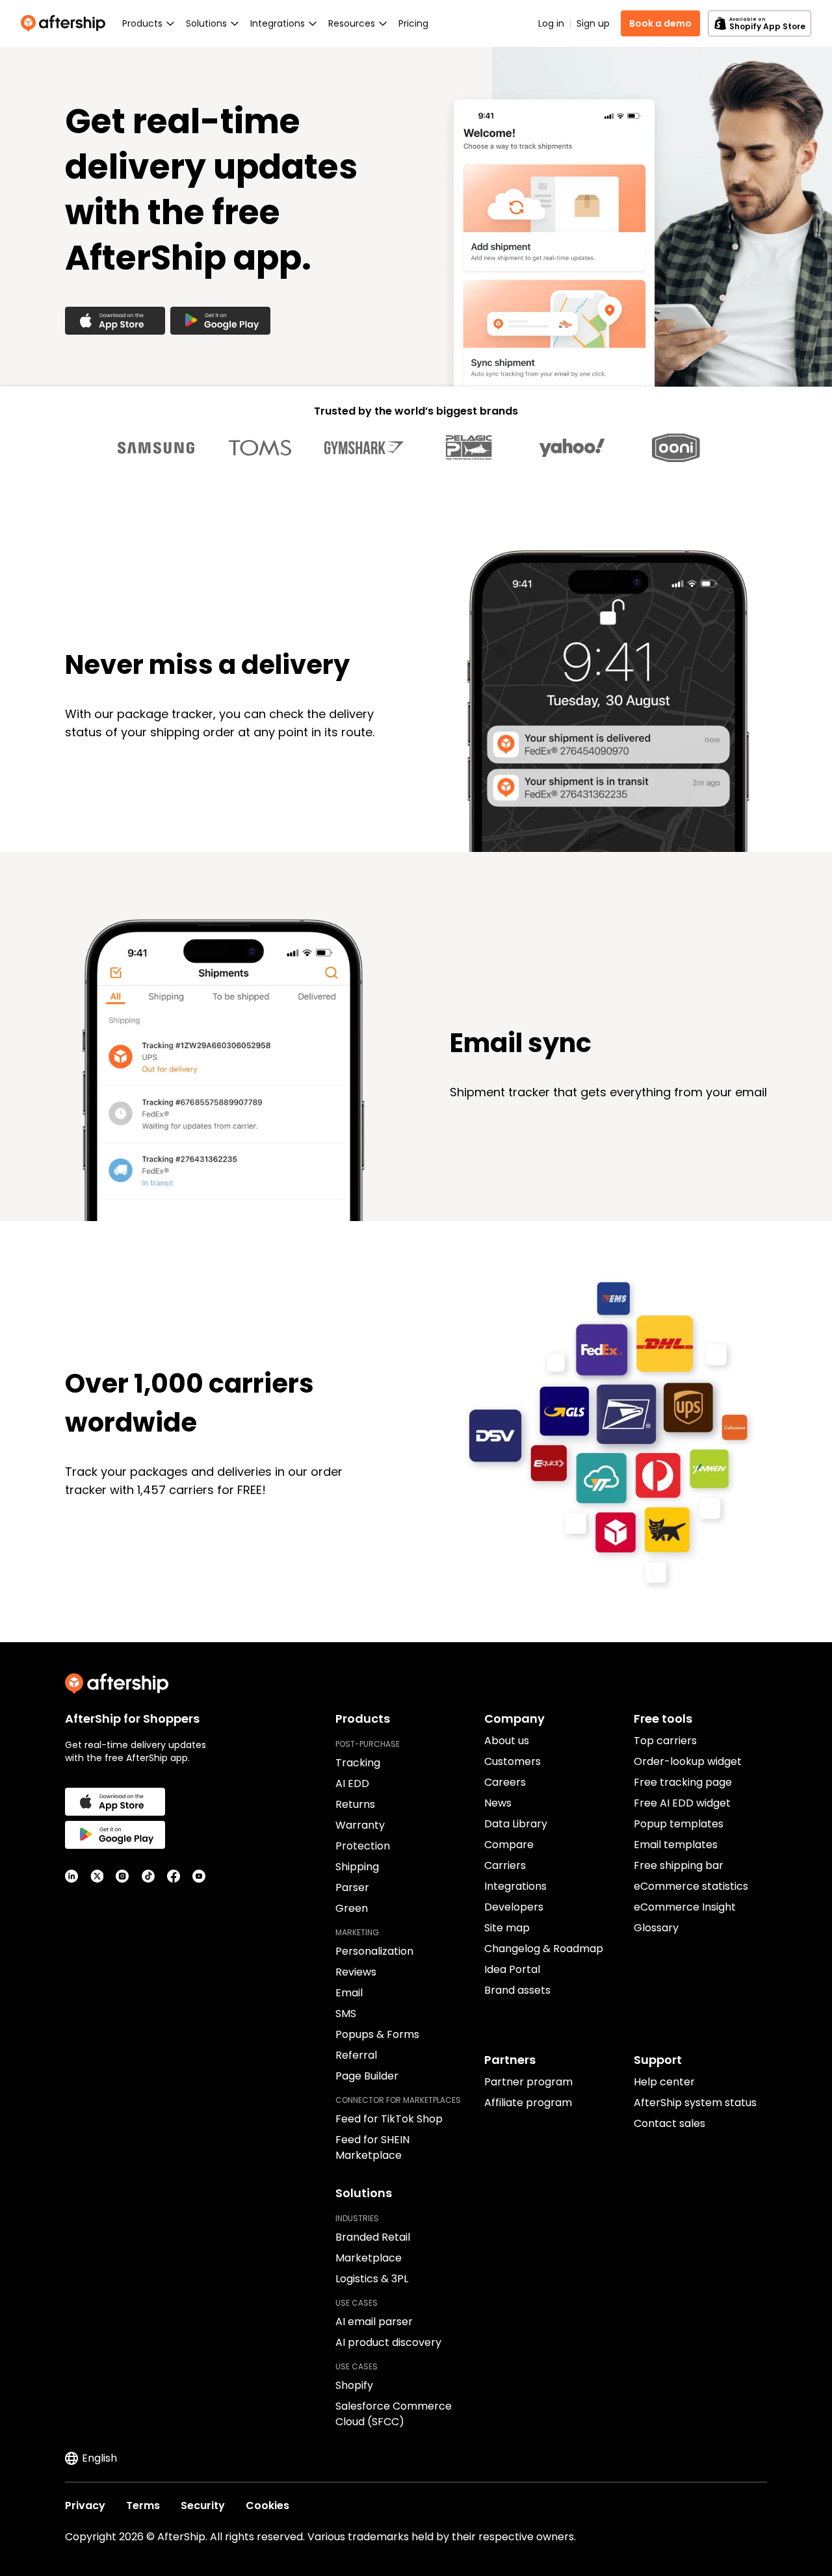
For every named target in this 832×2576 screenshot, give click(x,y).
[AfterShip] (66, 23)
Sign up (593, 23)
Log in (551, 23)
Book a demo (660, 23)
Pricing (413, 23)
